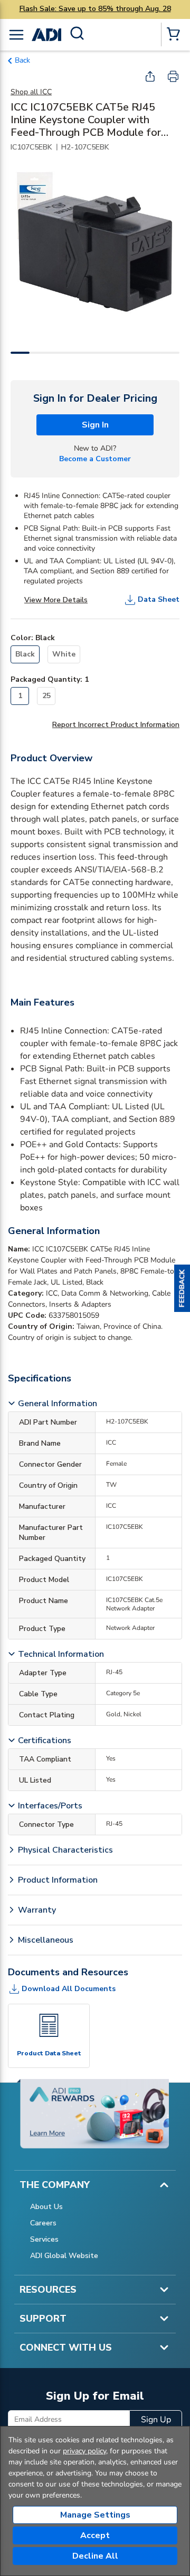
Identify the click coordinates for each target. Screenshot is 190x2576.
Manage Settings (95, 2515)
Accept (95, 2535)
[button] (182, 1288)
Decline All (95, 2556)
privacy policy (84, 2451)
